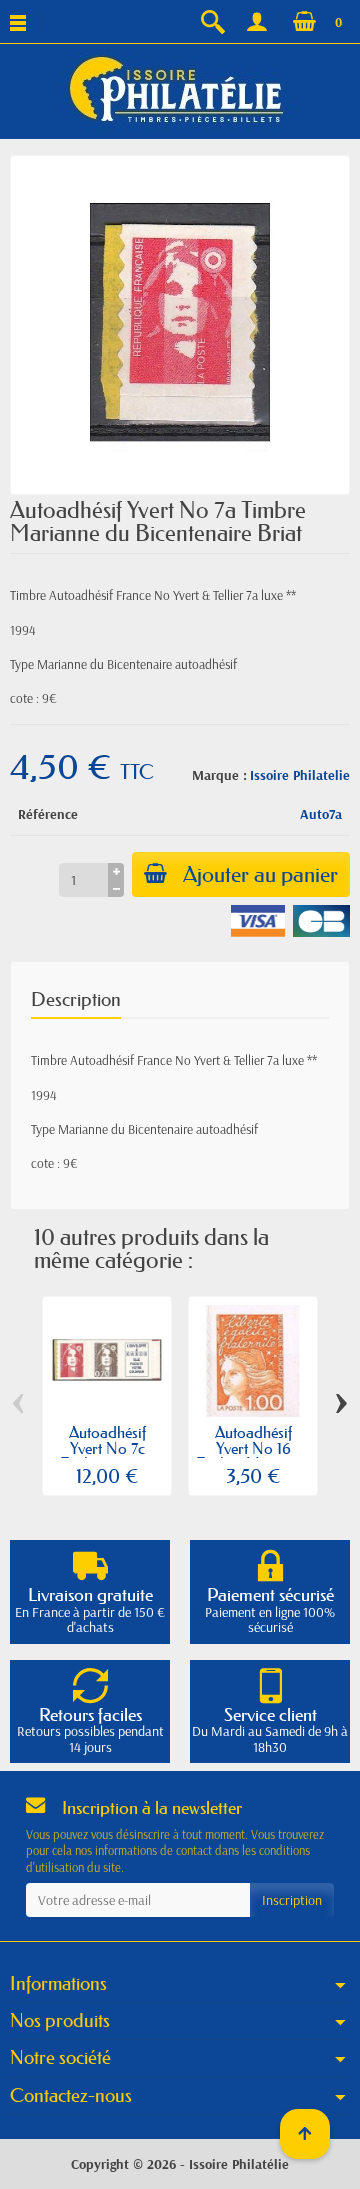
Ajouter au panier (260, 874)
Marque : (219, 775)
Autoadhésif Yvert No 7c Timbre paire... (107, 1448)
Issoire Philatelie (300, 775)
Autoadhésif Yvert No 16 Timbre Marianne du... (253, 1455)
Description (76, 999)
